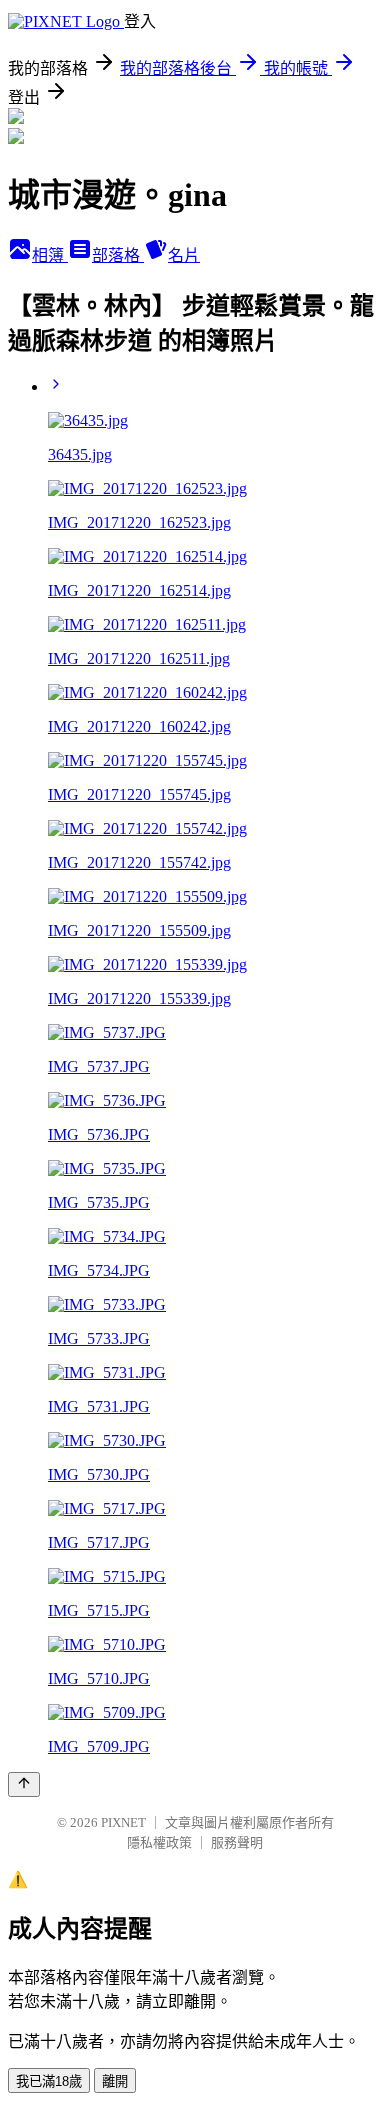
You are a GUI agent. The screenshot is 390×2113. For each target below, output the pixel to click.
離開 (115, 2081)
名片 (184, 255)
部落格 (118, 255)
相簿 (50, 255)
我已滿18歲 (49, 2081)
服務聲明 (237, 1842)
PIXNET (123, 1822)
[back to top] (24, 1784)
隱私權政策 (159, 1842)
